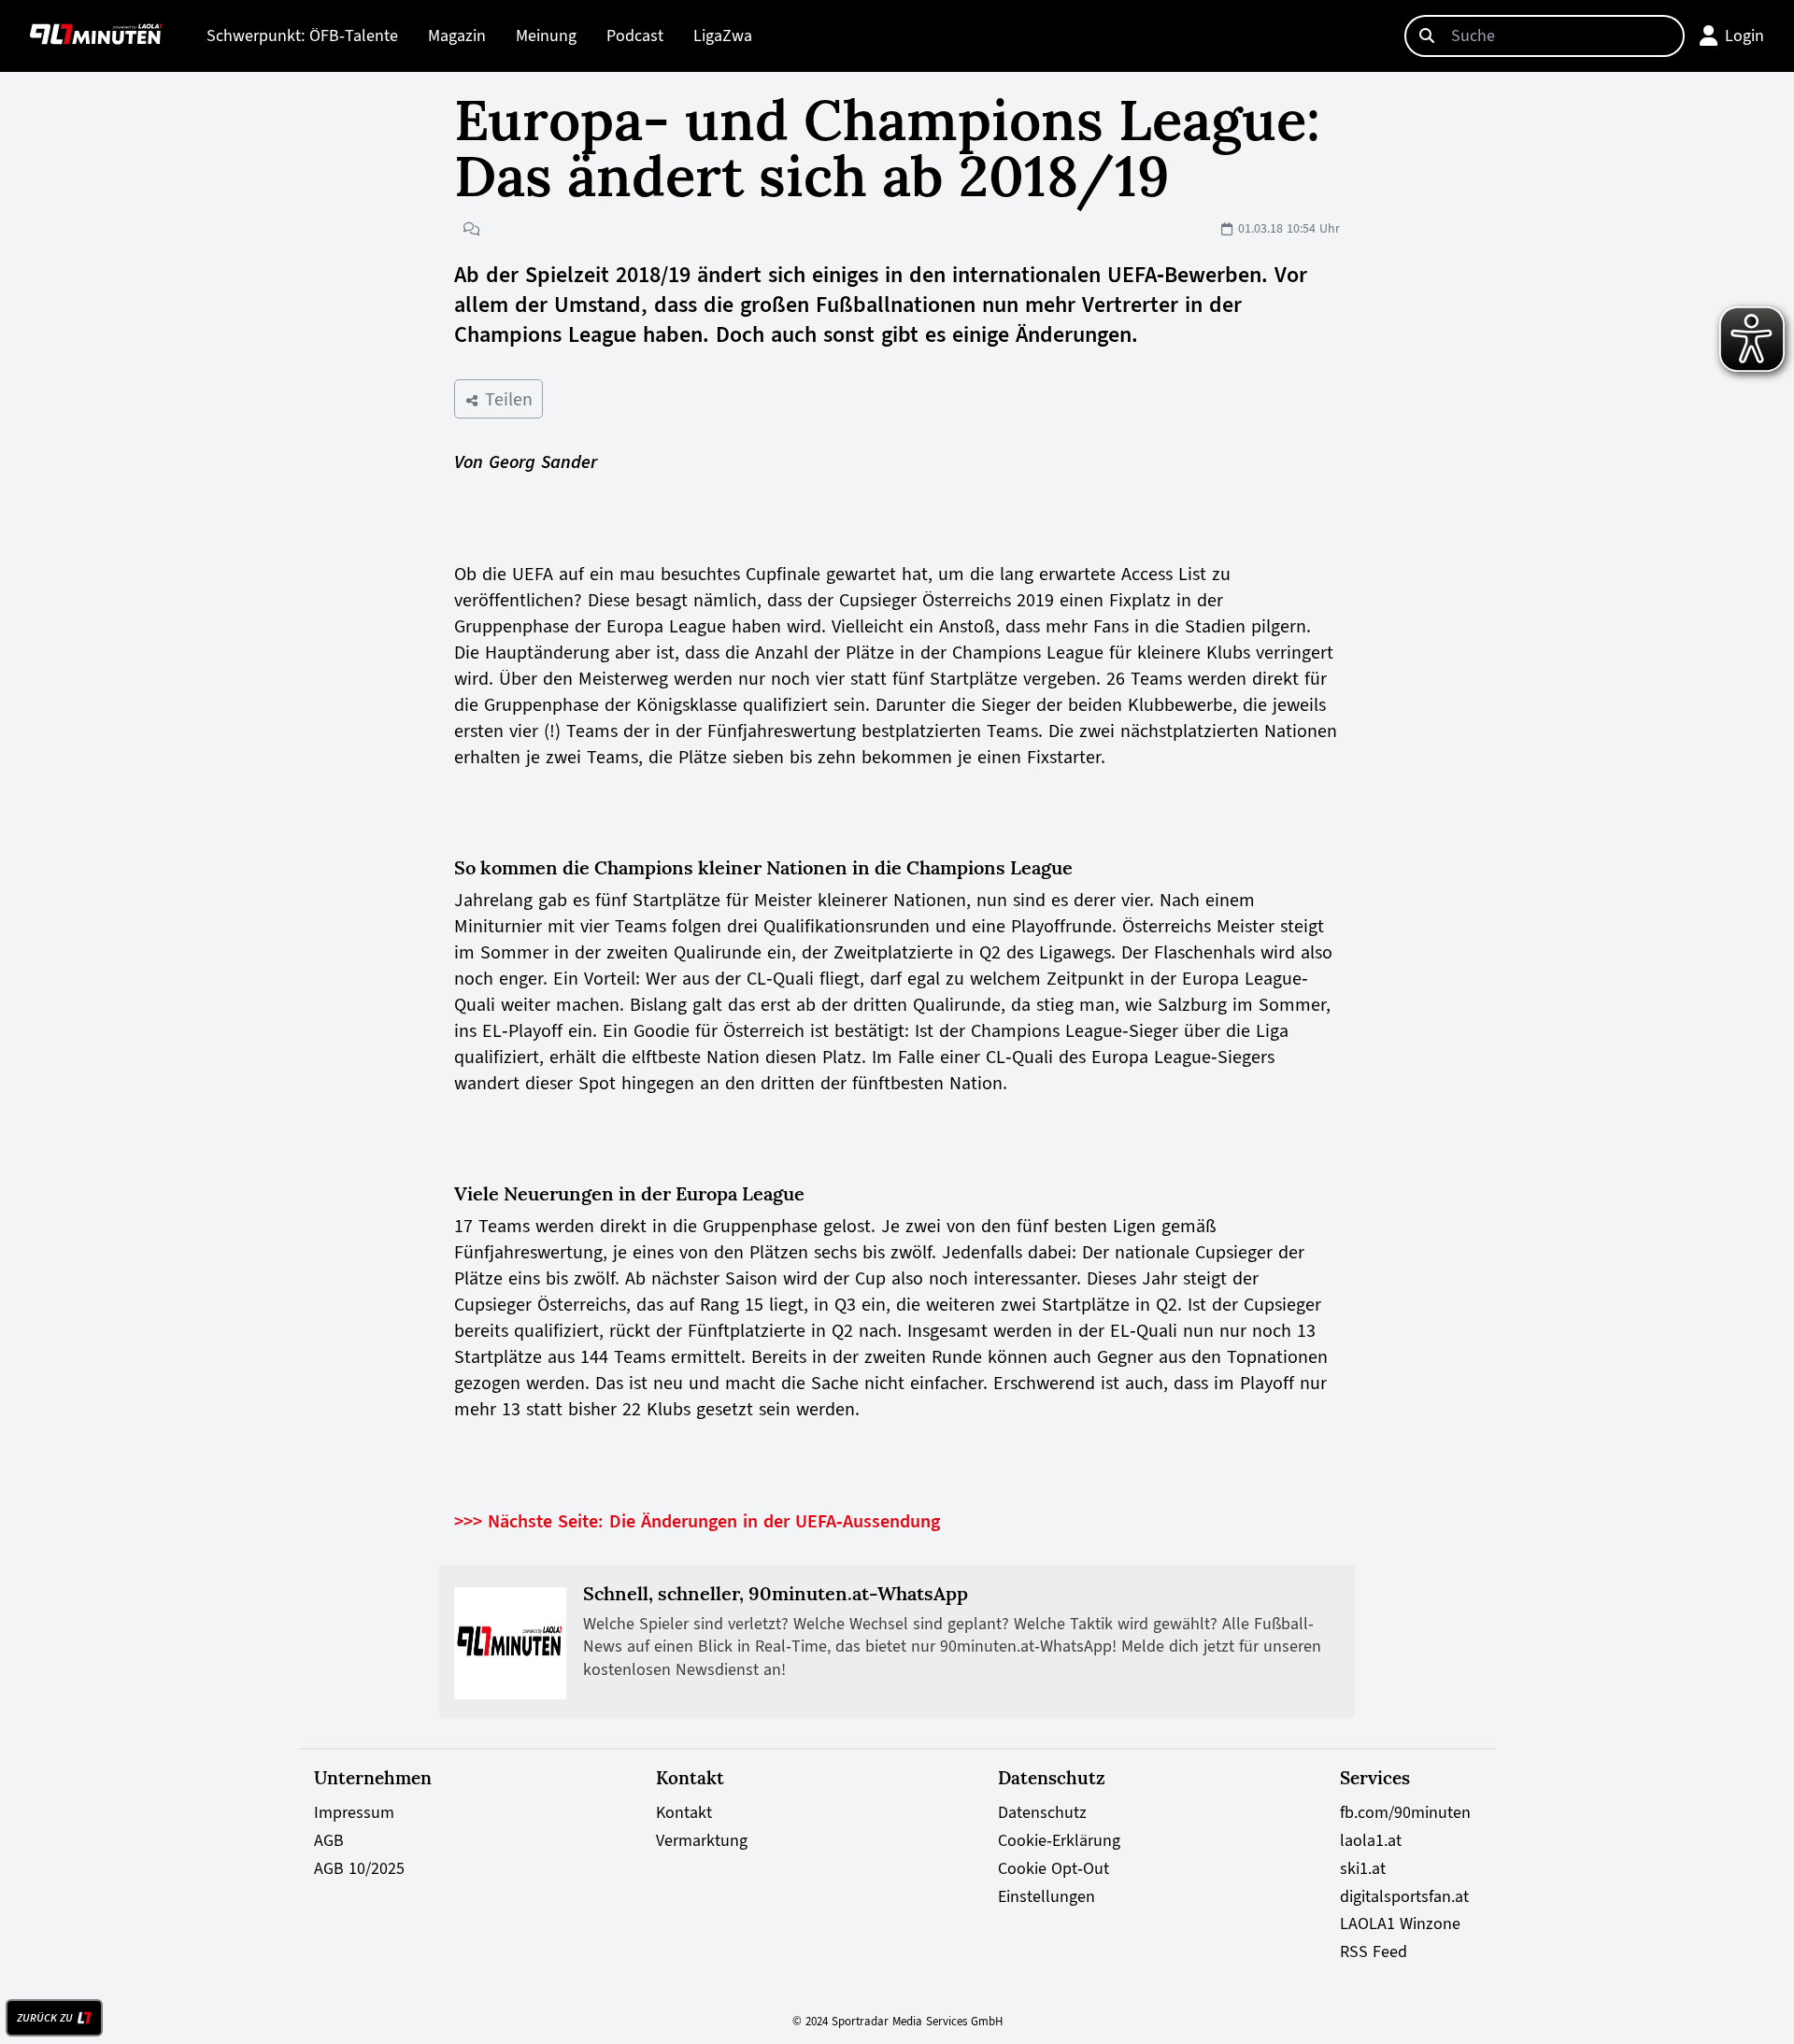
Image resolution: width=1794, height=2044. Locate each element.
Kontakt (684, 1812)
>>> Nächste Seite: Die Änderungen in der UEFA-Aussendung (697, 1521)
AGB (329, 1840)
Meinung (546, 35)
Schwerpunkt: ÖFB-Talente (302, 35)
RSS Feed (1374, 1952)
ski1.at (1363, 1868)
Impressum (354, 1812)
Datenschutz (1042, 1812)
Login (1744, 35)
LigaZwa (723, 35)
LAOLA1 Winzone (1400, 1923)
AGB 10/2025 (359, 1868)
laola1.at (1371, 1840)
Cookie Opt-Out (1054, 1868)
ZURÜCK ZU (45, 2018)
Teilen (506, 399)
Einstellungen (1046, 1896)
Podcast (635, 35)
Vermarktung (702, 1840)
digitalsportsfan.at (1404, 1896)
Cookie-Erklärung (1059, 1840)
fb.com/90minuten (1405, 1812)
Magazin (457, 35)
